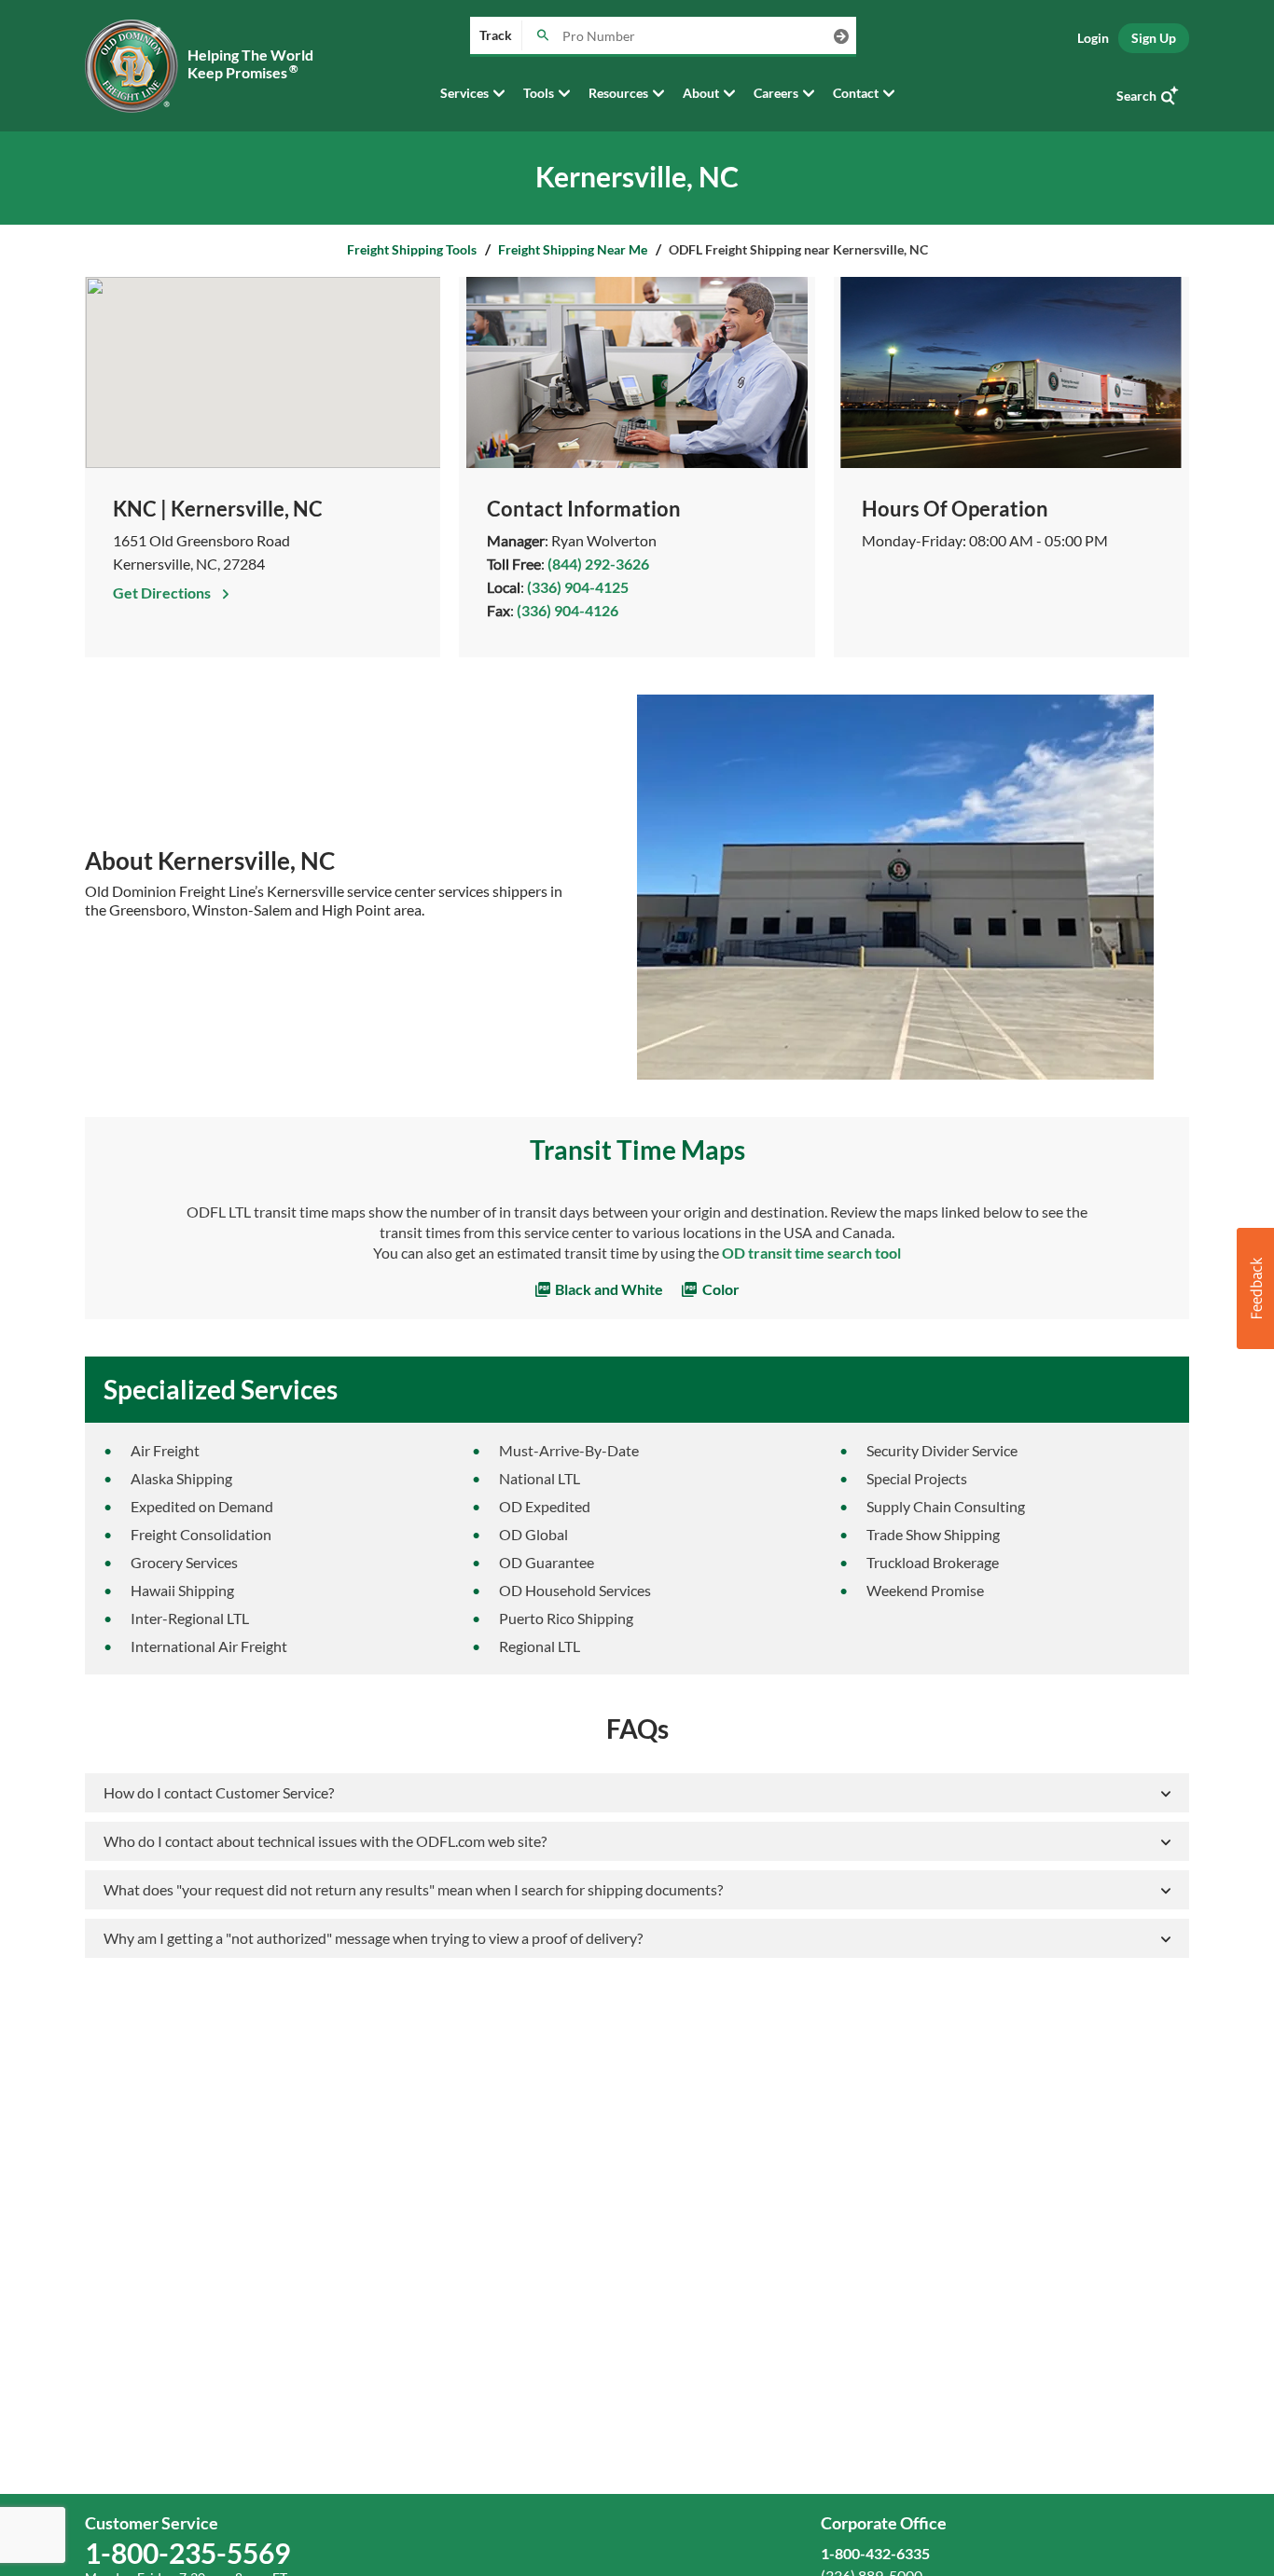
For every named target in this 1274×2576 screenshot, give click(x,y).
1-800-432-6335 (875, 2553)
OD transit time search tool (811, 1253)
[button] (1255, 1288)
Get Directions (163, 592)
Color (720, 1289)
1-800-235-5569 (187, 2553)
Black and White (608, 1289)
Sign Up (1154, 38)
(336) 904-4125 (578, 587)
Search (1136, 96)
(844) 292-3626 (598, 564)
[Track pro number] (542, 37)
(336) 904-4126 (568, 610)
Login (1093, 38)
